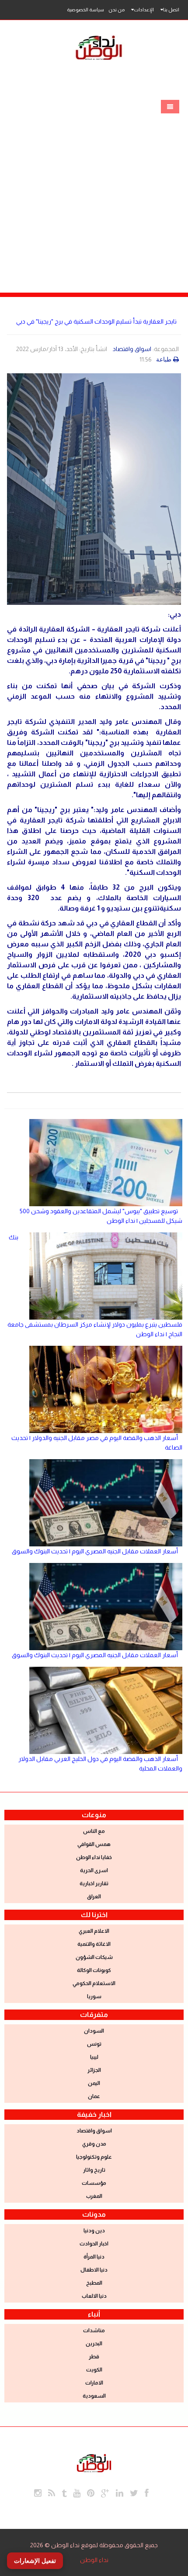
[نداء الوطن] (94, 2462)
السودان (94, 2031)
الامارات (94, 2383)
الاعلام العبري (94, 1931)
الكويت (94, 2370)
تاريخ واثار (94, 2170)
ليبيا (94, 2057)
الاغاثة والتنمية (94, 1944)
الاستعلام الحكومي (94, 1983)
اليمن (94, 2083)
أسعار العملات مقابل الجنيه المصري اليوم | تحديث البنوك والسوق (95, 1551)
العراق (94, 1897)
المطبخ (94, 2283)
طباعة (164, 359)
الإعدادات (144, 10)
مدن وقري (94, 2144)
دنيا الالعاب (94, 2296)
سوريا (94, 1996)
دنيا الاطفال (94, 2270)
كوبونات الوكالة (94, 1970)
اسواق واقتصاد (132, 349)
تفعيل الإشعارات (35, 2561)
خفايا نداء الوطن (94, 1857)
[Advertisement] (94, 194)
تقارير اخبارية (94, 1883)
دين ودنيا (94, 2231)
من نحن (117, 10)
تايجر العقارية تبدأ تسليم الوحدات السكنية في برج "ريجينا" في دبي (96, 321)
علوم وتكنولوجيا (94, 2157)
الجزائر (94, 2070)
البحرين (94, 2344)
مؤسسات (94, 2183)
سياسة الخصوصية (85, 10)
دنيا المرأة (94, 2257)
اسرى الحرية (94, 1870)
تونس (94, 2044)
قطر (94, 2357)
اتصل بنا (171, 10)
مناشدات (94, 2330)
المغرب (94, 2196)
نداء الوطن (94, 2560)
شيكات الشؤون (94, 1957)
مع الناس (94, 1831)
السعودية (94, 2396)
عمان (94, 2096)
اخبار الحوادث (94, 2244)
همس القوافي (94, 1844)
